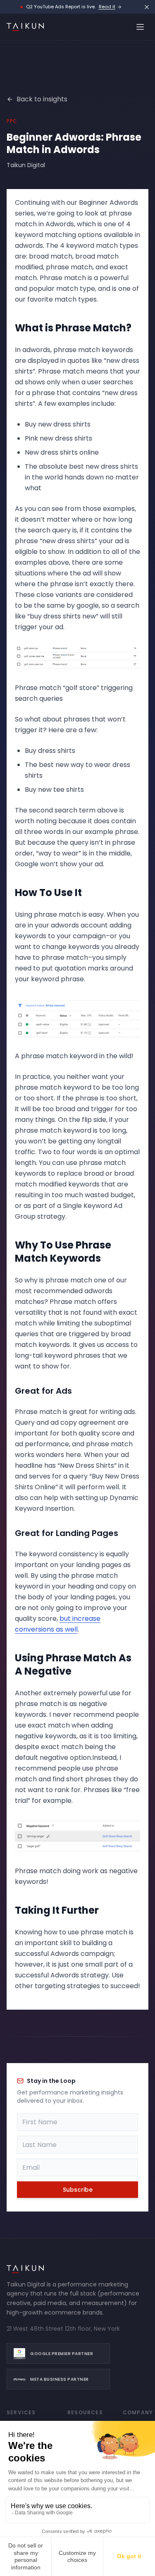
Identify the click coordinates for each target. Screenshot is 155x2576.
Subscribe (78, 2190)
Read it (107, 7)
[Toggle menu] (140, 27)
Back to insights (42, 99)
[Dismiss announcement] (147, 7)
